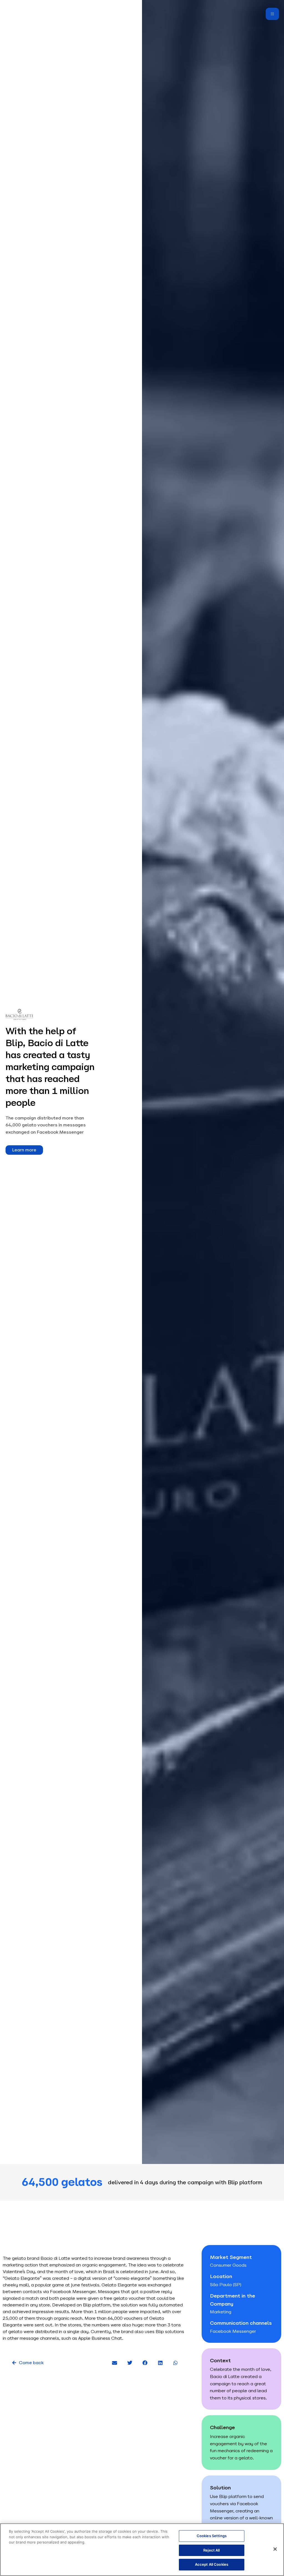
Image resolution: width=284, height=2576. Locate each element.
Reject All (211, 2550)
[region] (142, 2550)
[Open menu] (272, 14)
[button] (115, 2363)
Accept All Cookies (212, 2564)
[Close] (275, 2549)
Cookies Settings (212, 2536)
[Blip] (15, 14)
